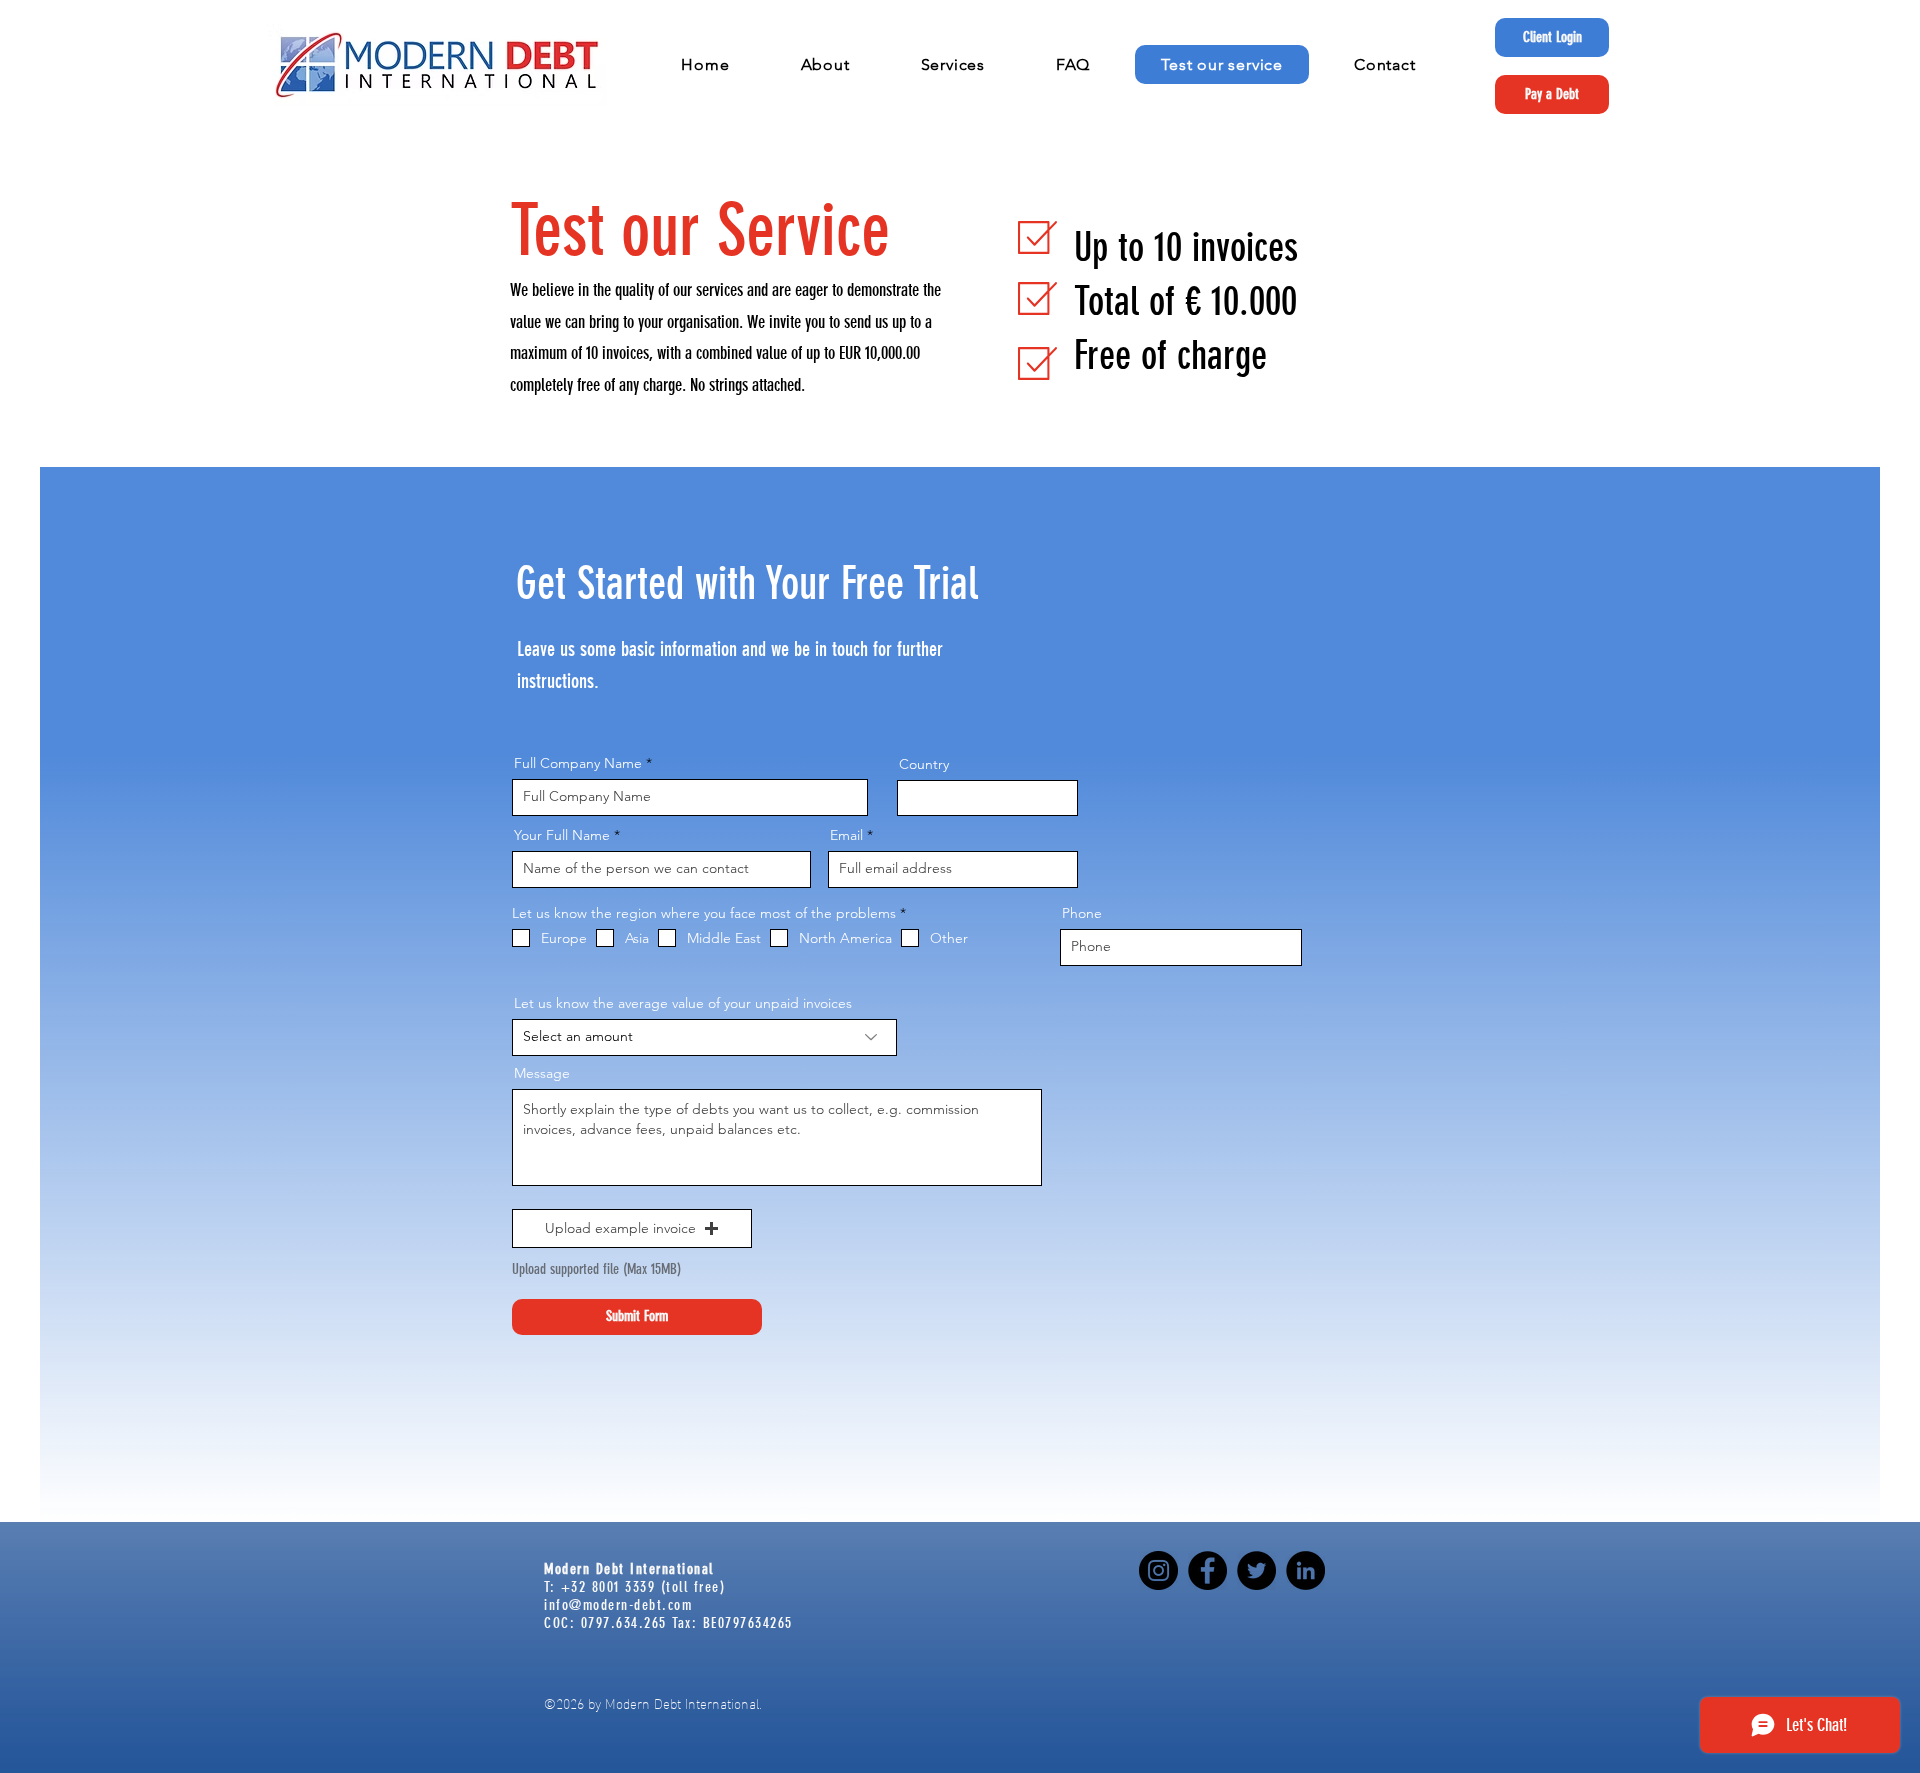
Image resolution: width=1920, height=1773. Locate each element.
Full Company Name (578, 763)
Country (924, 764)
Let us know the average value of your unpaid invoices (683, 1003)
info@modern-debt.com (618, 1605)
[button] (825, 64)
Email (846, 835)
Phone (1082, 913)
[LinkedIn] (1305, 1570)
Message (542, 1073)
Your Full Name (562, 835)
